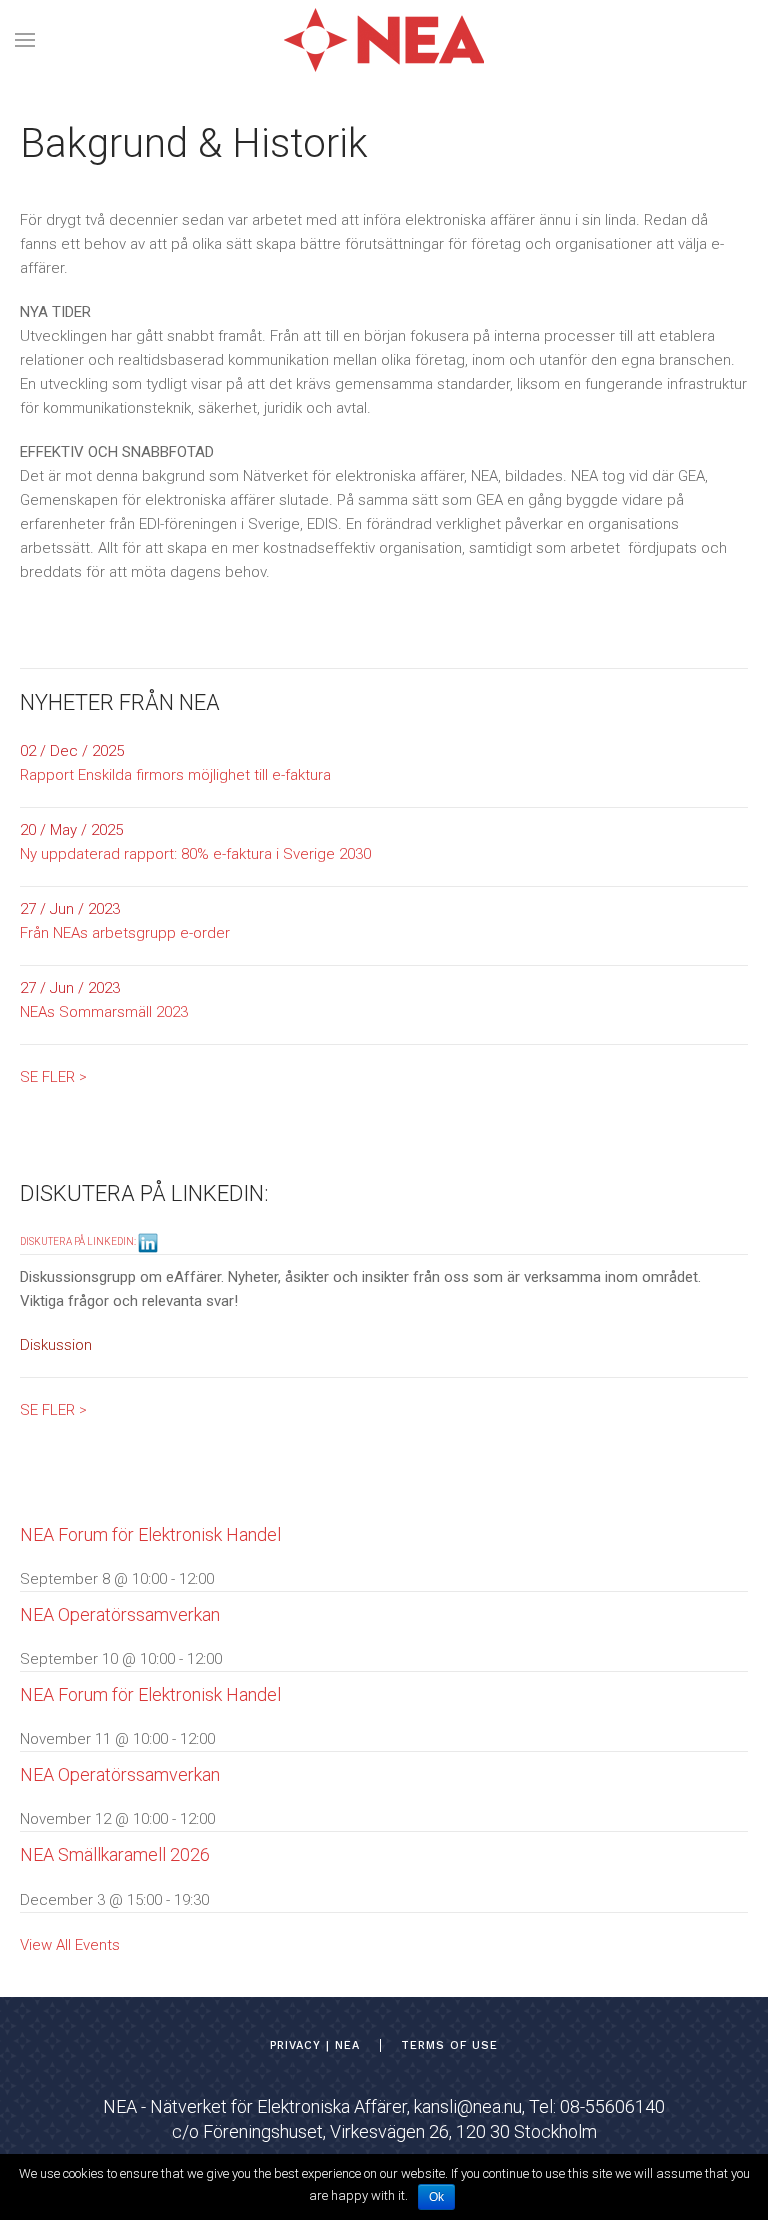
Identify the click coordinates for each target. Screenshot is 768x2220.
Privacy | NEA (315, 2045)
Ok (436, 2197)
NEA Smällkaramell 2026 (115, 1854)
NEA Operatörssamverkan (120, 1614)
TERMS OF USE (449, 2045)
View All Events (70, 1945)
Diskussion (56, 1345)
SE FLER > (53, 1077)
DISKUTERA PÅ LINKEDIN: (79, 1241)
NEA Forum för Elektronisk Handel (150, 1534)
